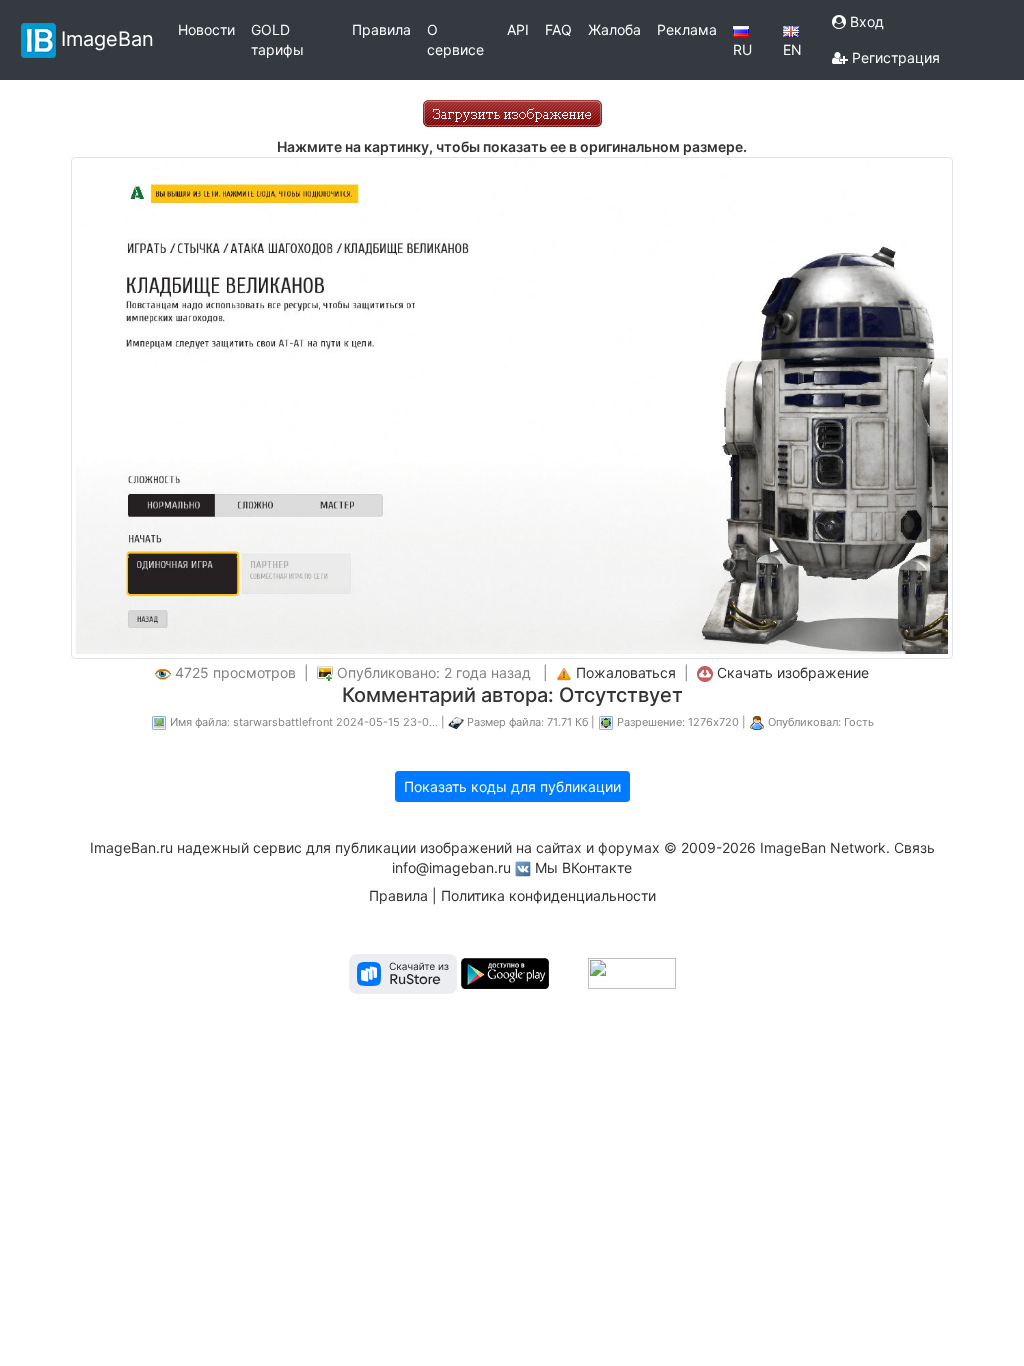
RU (742, 49)
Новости (206, 29)
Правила (381, 29)
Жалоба (614, 29)
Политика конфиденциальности (548, 895)
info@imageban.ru (451, 867)
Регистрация (894, 57)
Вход (865, 21)
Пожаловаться (626, 672)
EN (792, 49)
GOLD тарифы (277, 39)
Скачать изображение (793, 672)
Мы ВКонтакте (583, 867)
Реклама (687, 29)
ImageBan (107, 38)
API (518, 29)
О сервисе (455, 39)
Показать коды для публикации (512, 786)
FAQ (558, 29)
